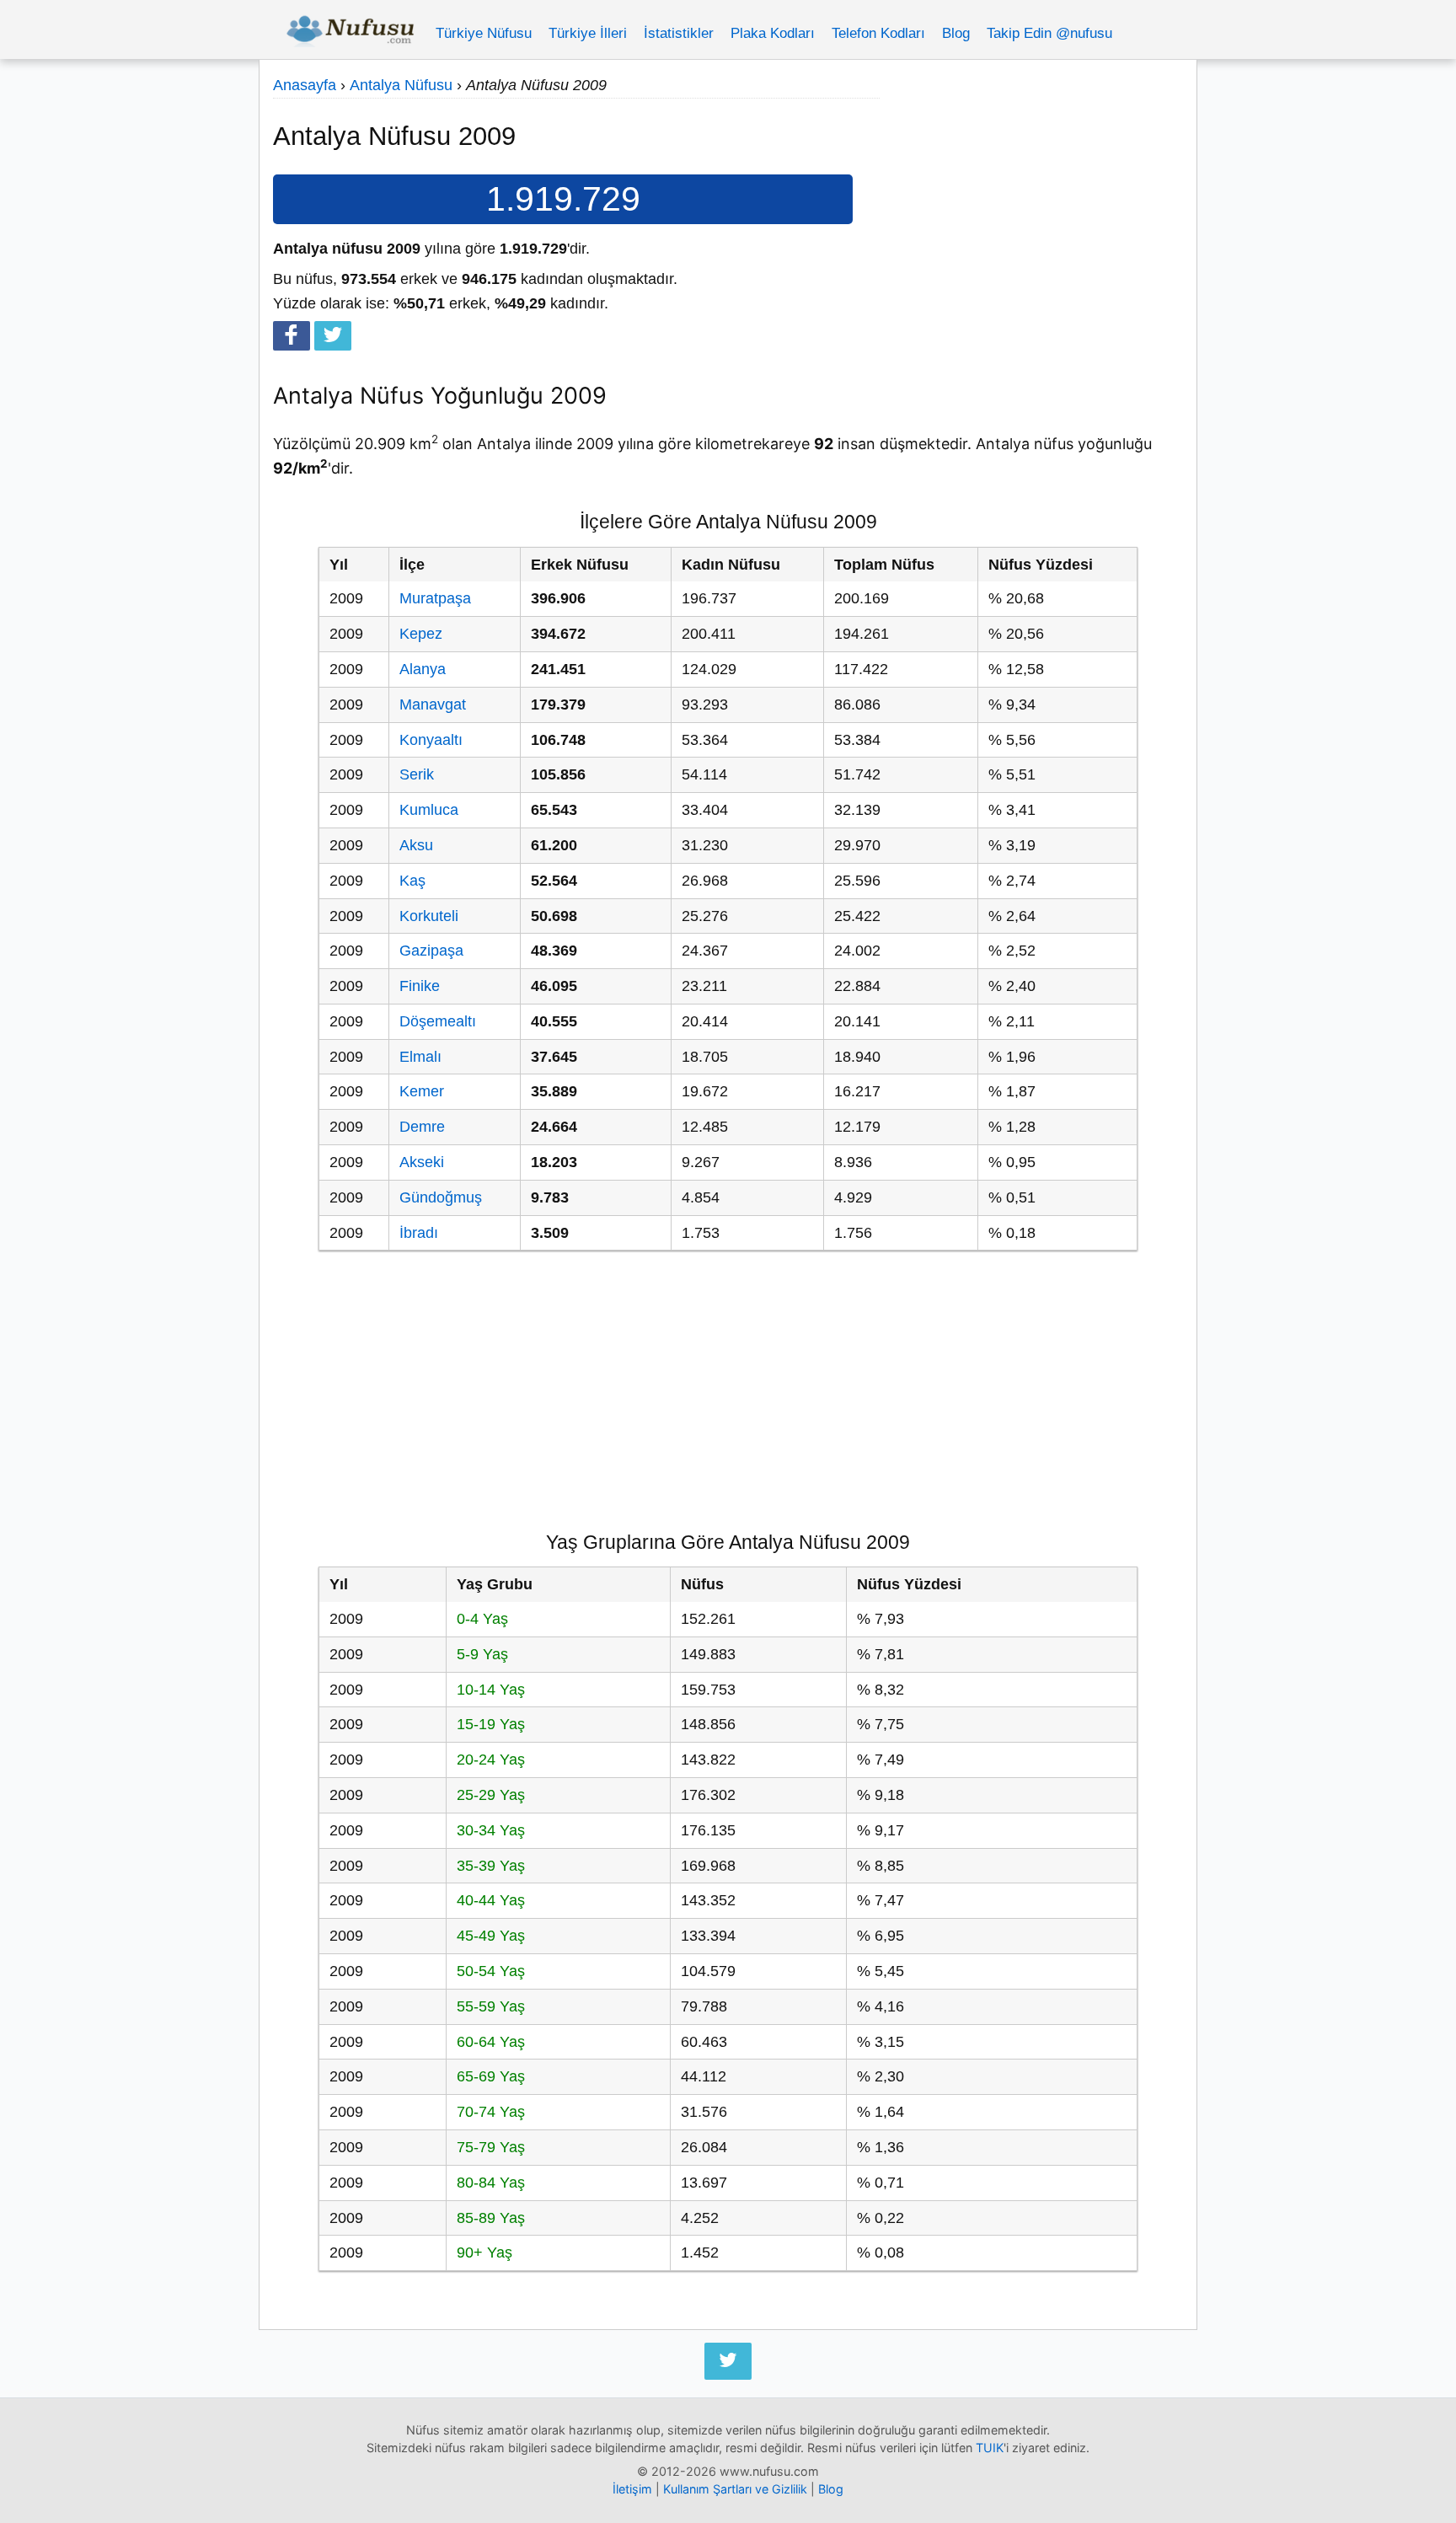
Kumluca (429, 810)
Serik (417, 774)
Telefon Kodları (878, 33)
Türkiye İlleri (588, 33)
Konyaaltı (431, 740)
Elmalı (420, 1057)
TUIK (990, 2448)
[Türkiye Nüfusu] (350, 34)
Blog (956, 33)
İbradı (419, 1233)
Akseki (422, 1162)
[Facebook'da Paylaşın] (292, 336)
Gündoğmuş (441, 1197)
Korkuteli (429, 916)
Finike (420, 986)
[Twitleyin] (333, 336)
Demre (422, 1127)
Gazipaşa (431, 951)
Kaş (412, 881)
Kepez (421, 634)
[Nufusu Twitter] (728, 2361)
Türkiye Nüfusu (484, 33)
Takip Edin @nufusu (1049, 33)
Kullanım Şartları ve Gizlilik (735, 2489)
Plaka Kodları (773, 33)
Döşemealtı (438, 1021)
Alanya (423, 669)
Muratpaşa (435, 598)
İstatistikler (679, 33)
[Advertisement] (1031, 191)
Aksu (416, 845)
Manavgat (433, 704)
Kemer (422, 1091)
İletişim (632, 2489)
